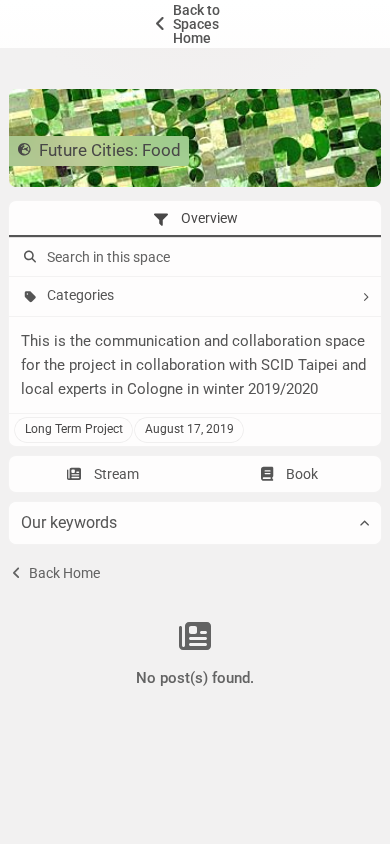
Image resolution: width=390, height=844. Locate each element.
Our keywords (69, 522)
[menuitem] (194, 24)
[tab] (195, 219)
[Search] (28, 257)
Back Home (63, 573)
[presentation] (195, 219)
